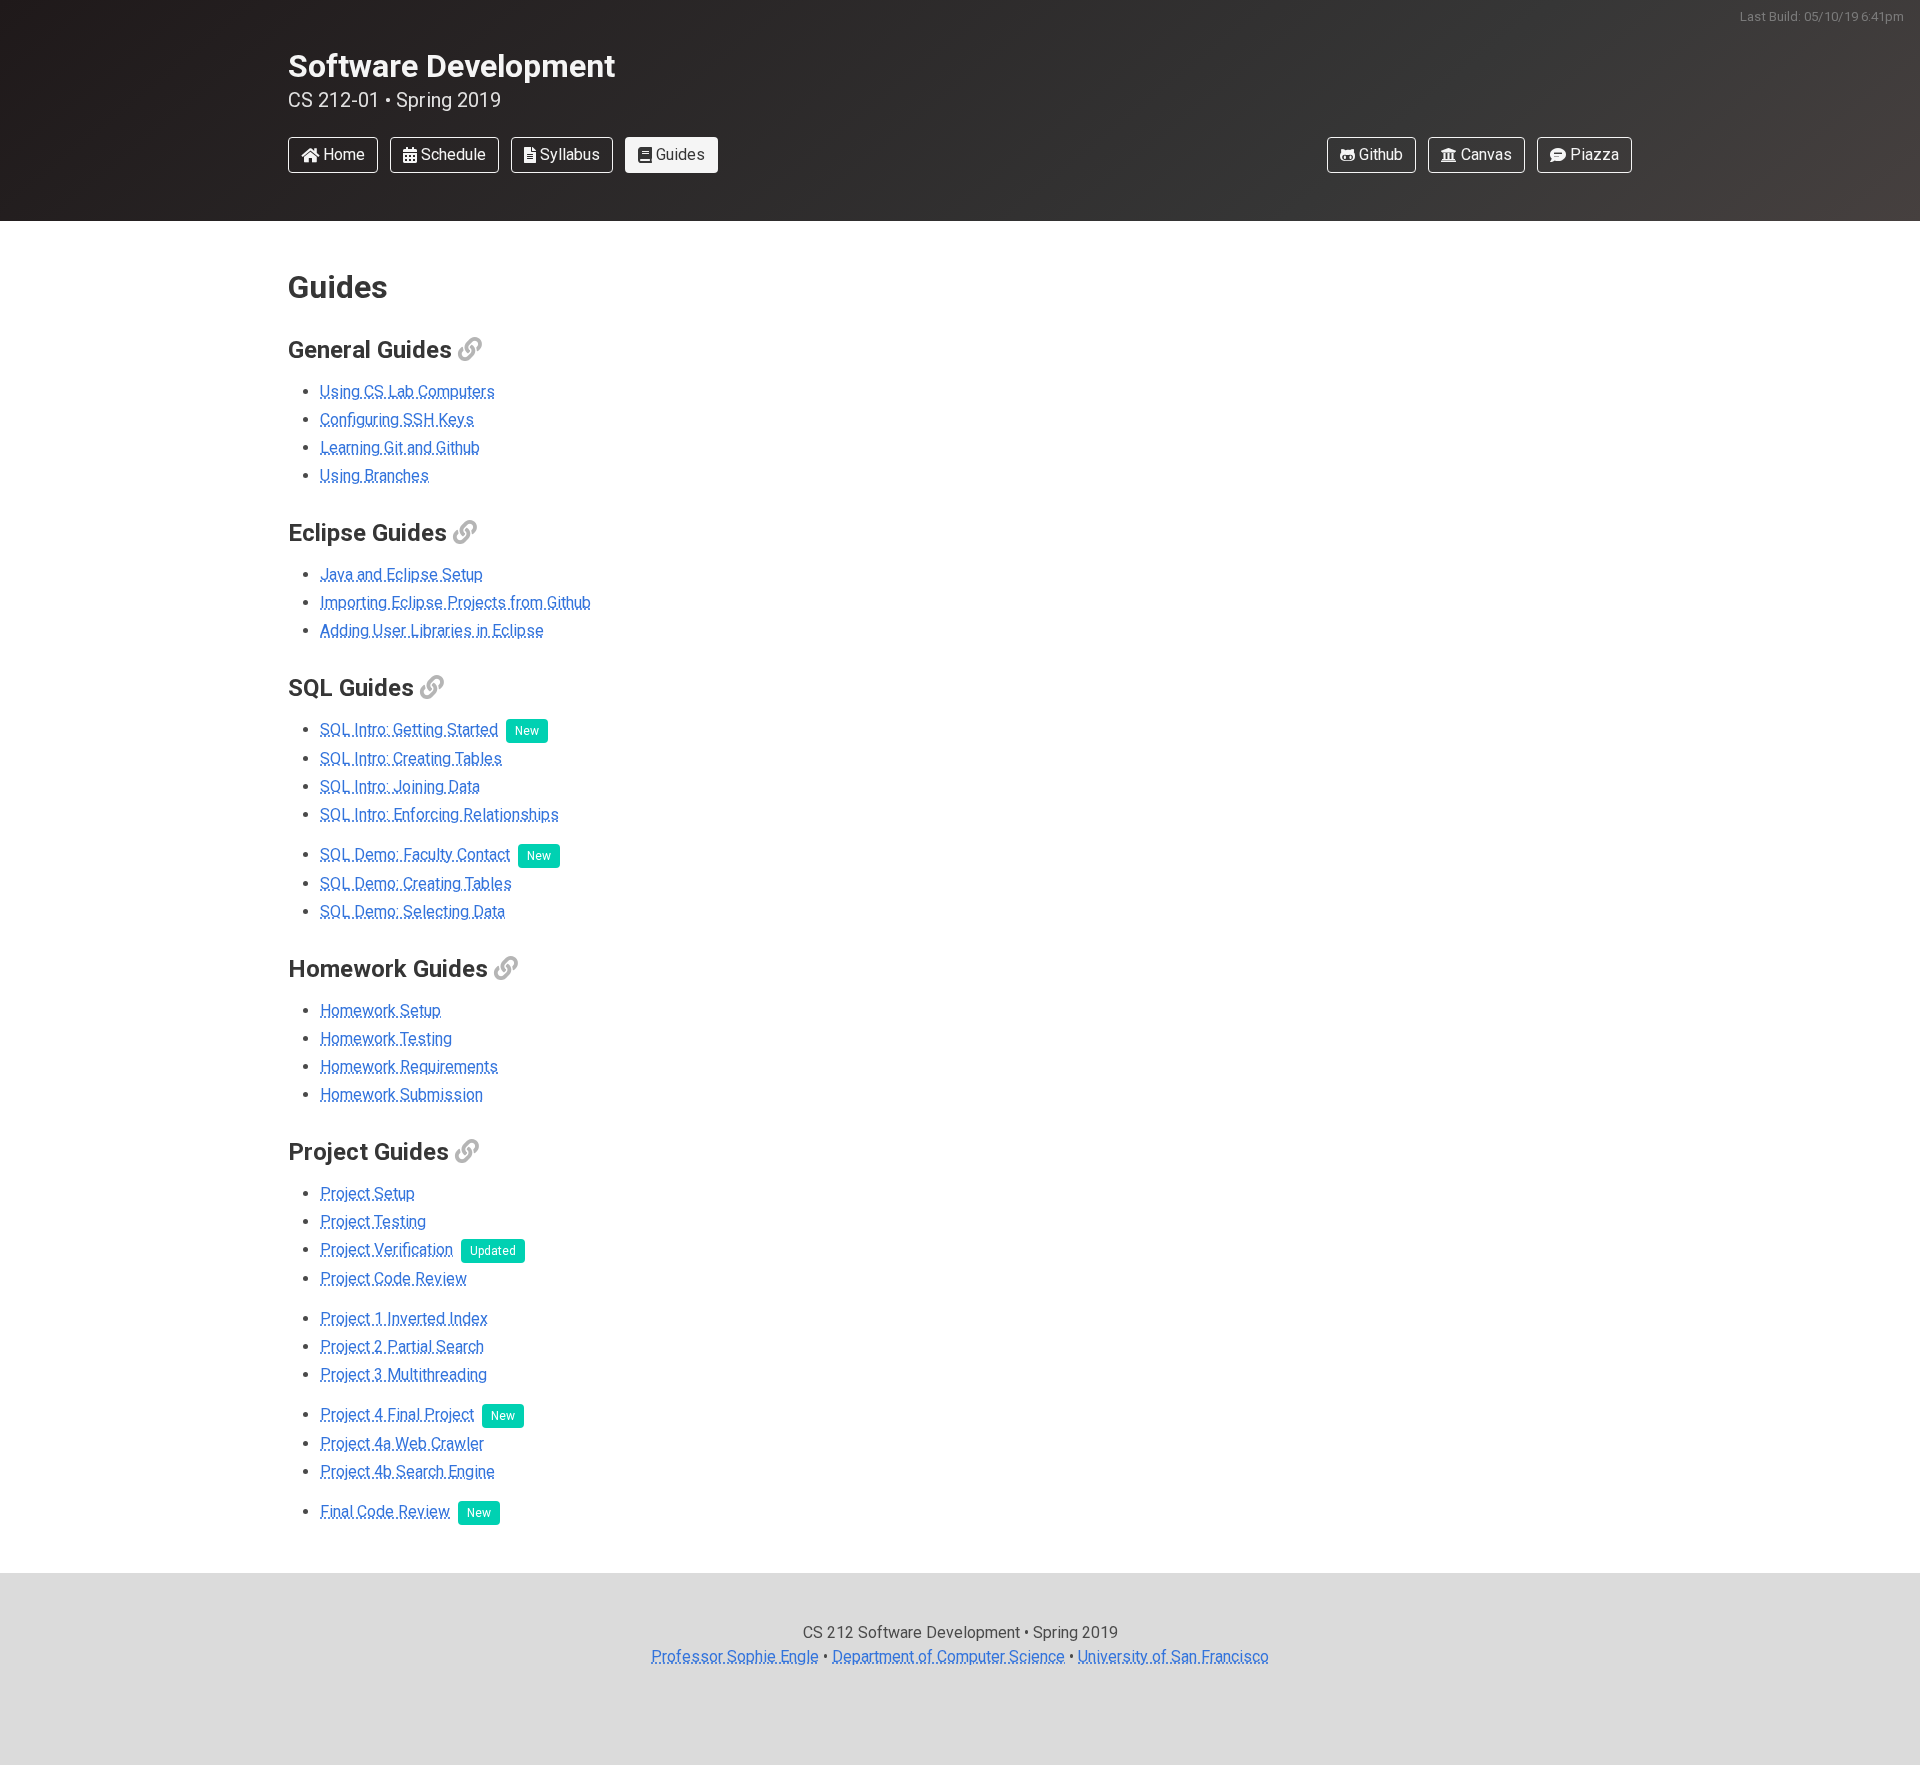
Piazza (1592, 154)
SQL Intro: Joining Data (400, 786)
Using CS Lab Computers (407, 391)
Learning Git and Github (400, 447)
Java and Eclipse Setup (401, 574)
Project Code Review (393, 1278)
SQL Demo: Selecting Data (412, 911)
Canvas (1484, 154)
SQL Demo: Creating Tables (416, 883)
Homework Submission (401, 1094)
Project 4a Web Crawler (402, 1443)
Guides (678, 154)
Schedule (451, 154)
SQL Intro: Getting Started (409, 729)
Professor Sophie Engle (735, 1656)
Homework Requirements (409, 1066)
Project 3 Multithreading (403, 1374)
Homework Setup (380, 1010)
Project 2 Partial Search (402, 1346)
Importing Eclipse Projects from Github (455, 602)
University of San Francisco (1173, 1656)
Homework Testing (386, 1038)
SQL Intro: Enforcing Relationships (439, 814)
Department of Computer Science (948, 1656)
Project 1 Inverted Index (404, 1318)
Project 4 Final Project (397, 1414)
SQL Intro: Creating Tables (411, 758)
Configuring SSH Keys (397, 419)
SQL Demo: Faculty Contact (415, 854)
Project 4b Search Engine (407, 1471)
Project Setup (367, 1193)
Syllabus (568, 154)
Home (342, 154)
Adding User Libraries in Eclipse (432, 630)
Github (1379, 154)
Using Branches (374, 475)
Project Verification (386, 1249)
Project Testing (373, 1221)
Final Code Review (385, 1511)
